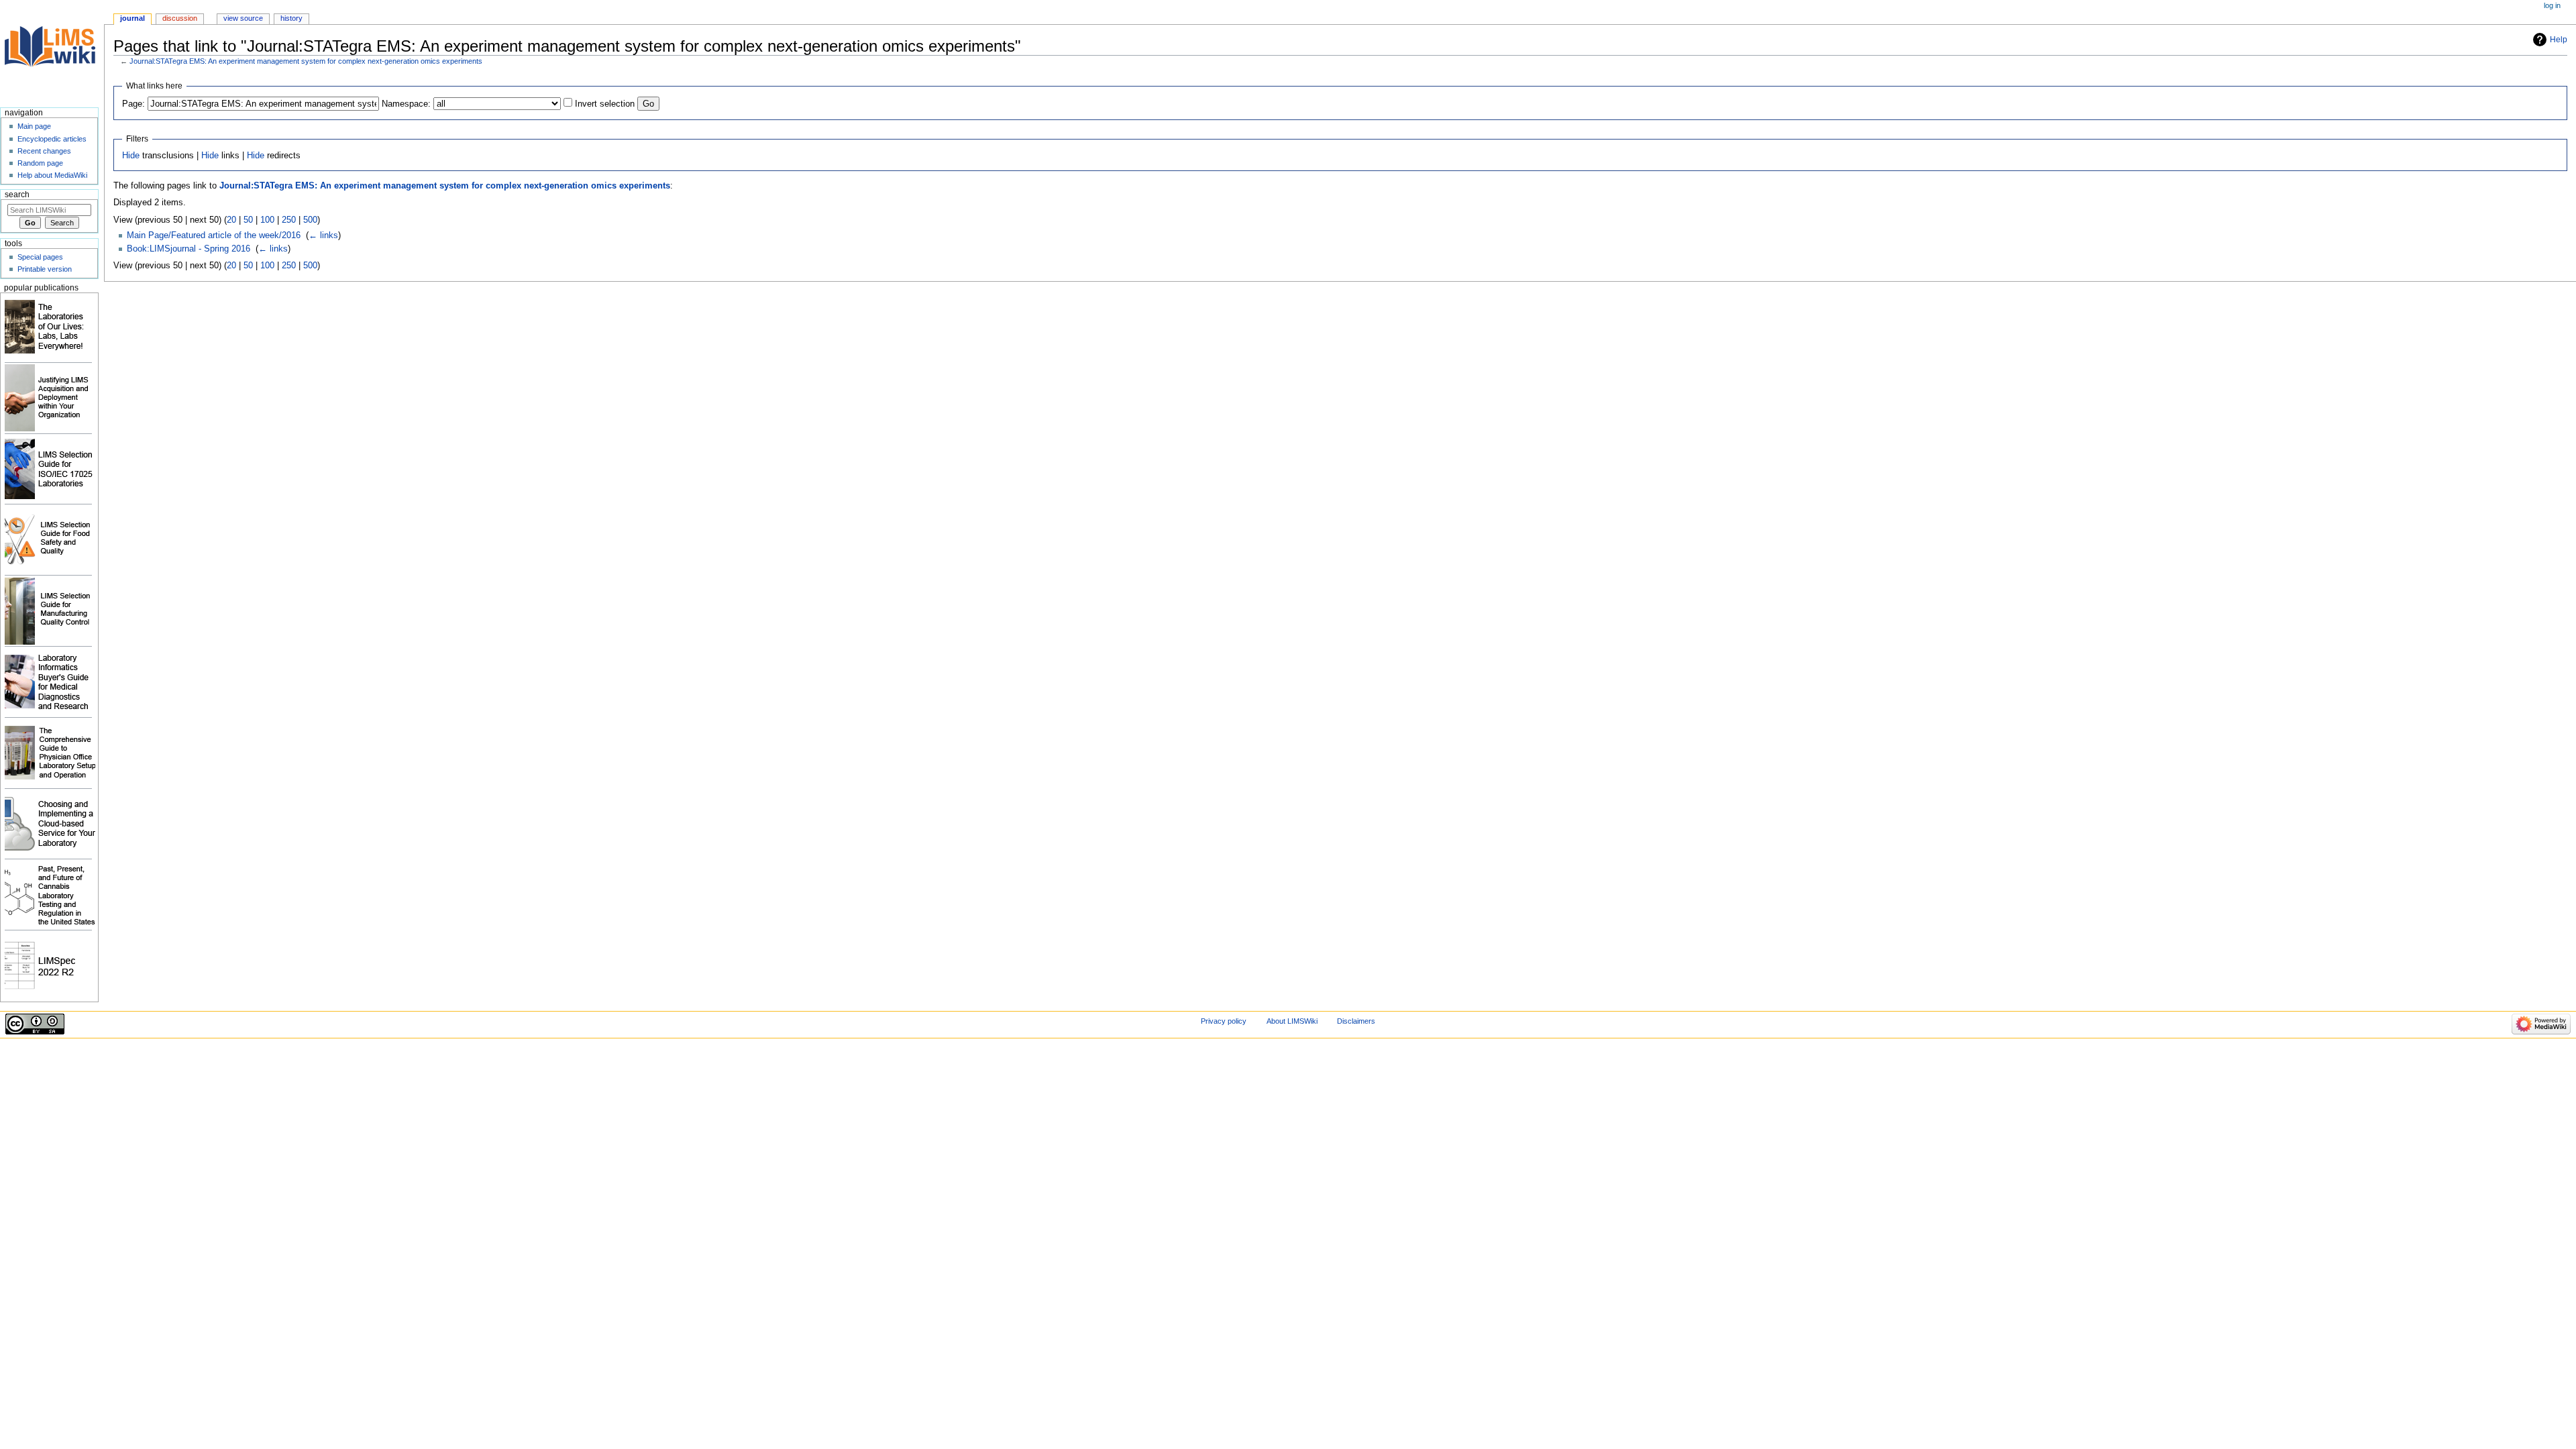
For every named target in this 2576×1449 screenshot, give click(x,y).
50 (248, 220)
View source (243, 18)
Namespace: (406, 104)
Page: (133, 104)
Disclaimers (1356, 1021)
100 (267, 220)
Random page (40, 163)
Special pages (40, 257)
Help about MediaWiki (52, 175)
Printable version (45, 269)
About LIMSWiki (1292, 1021)
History (291, 18)
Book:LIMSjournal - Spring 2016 (189, 249)
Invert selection (605, 104)
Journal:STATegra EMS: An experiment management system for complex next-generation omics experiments (306, 61)
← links (323, 235)
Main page (34, 126)
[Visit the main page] (52, 52)
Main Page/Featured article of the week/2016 (214, 235)
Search (17, 195)
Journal (132, 18)
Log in (2552, 5)
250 (289, 220)
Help (2559, 40)
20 (231, 220)
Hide (131, 156)
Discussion (180, 18)
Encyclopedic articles (52, 139)
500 (310, 220)
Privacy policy (1224, 1021)
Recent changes (44, 151)
